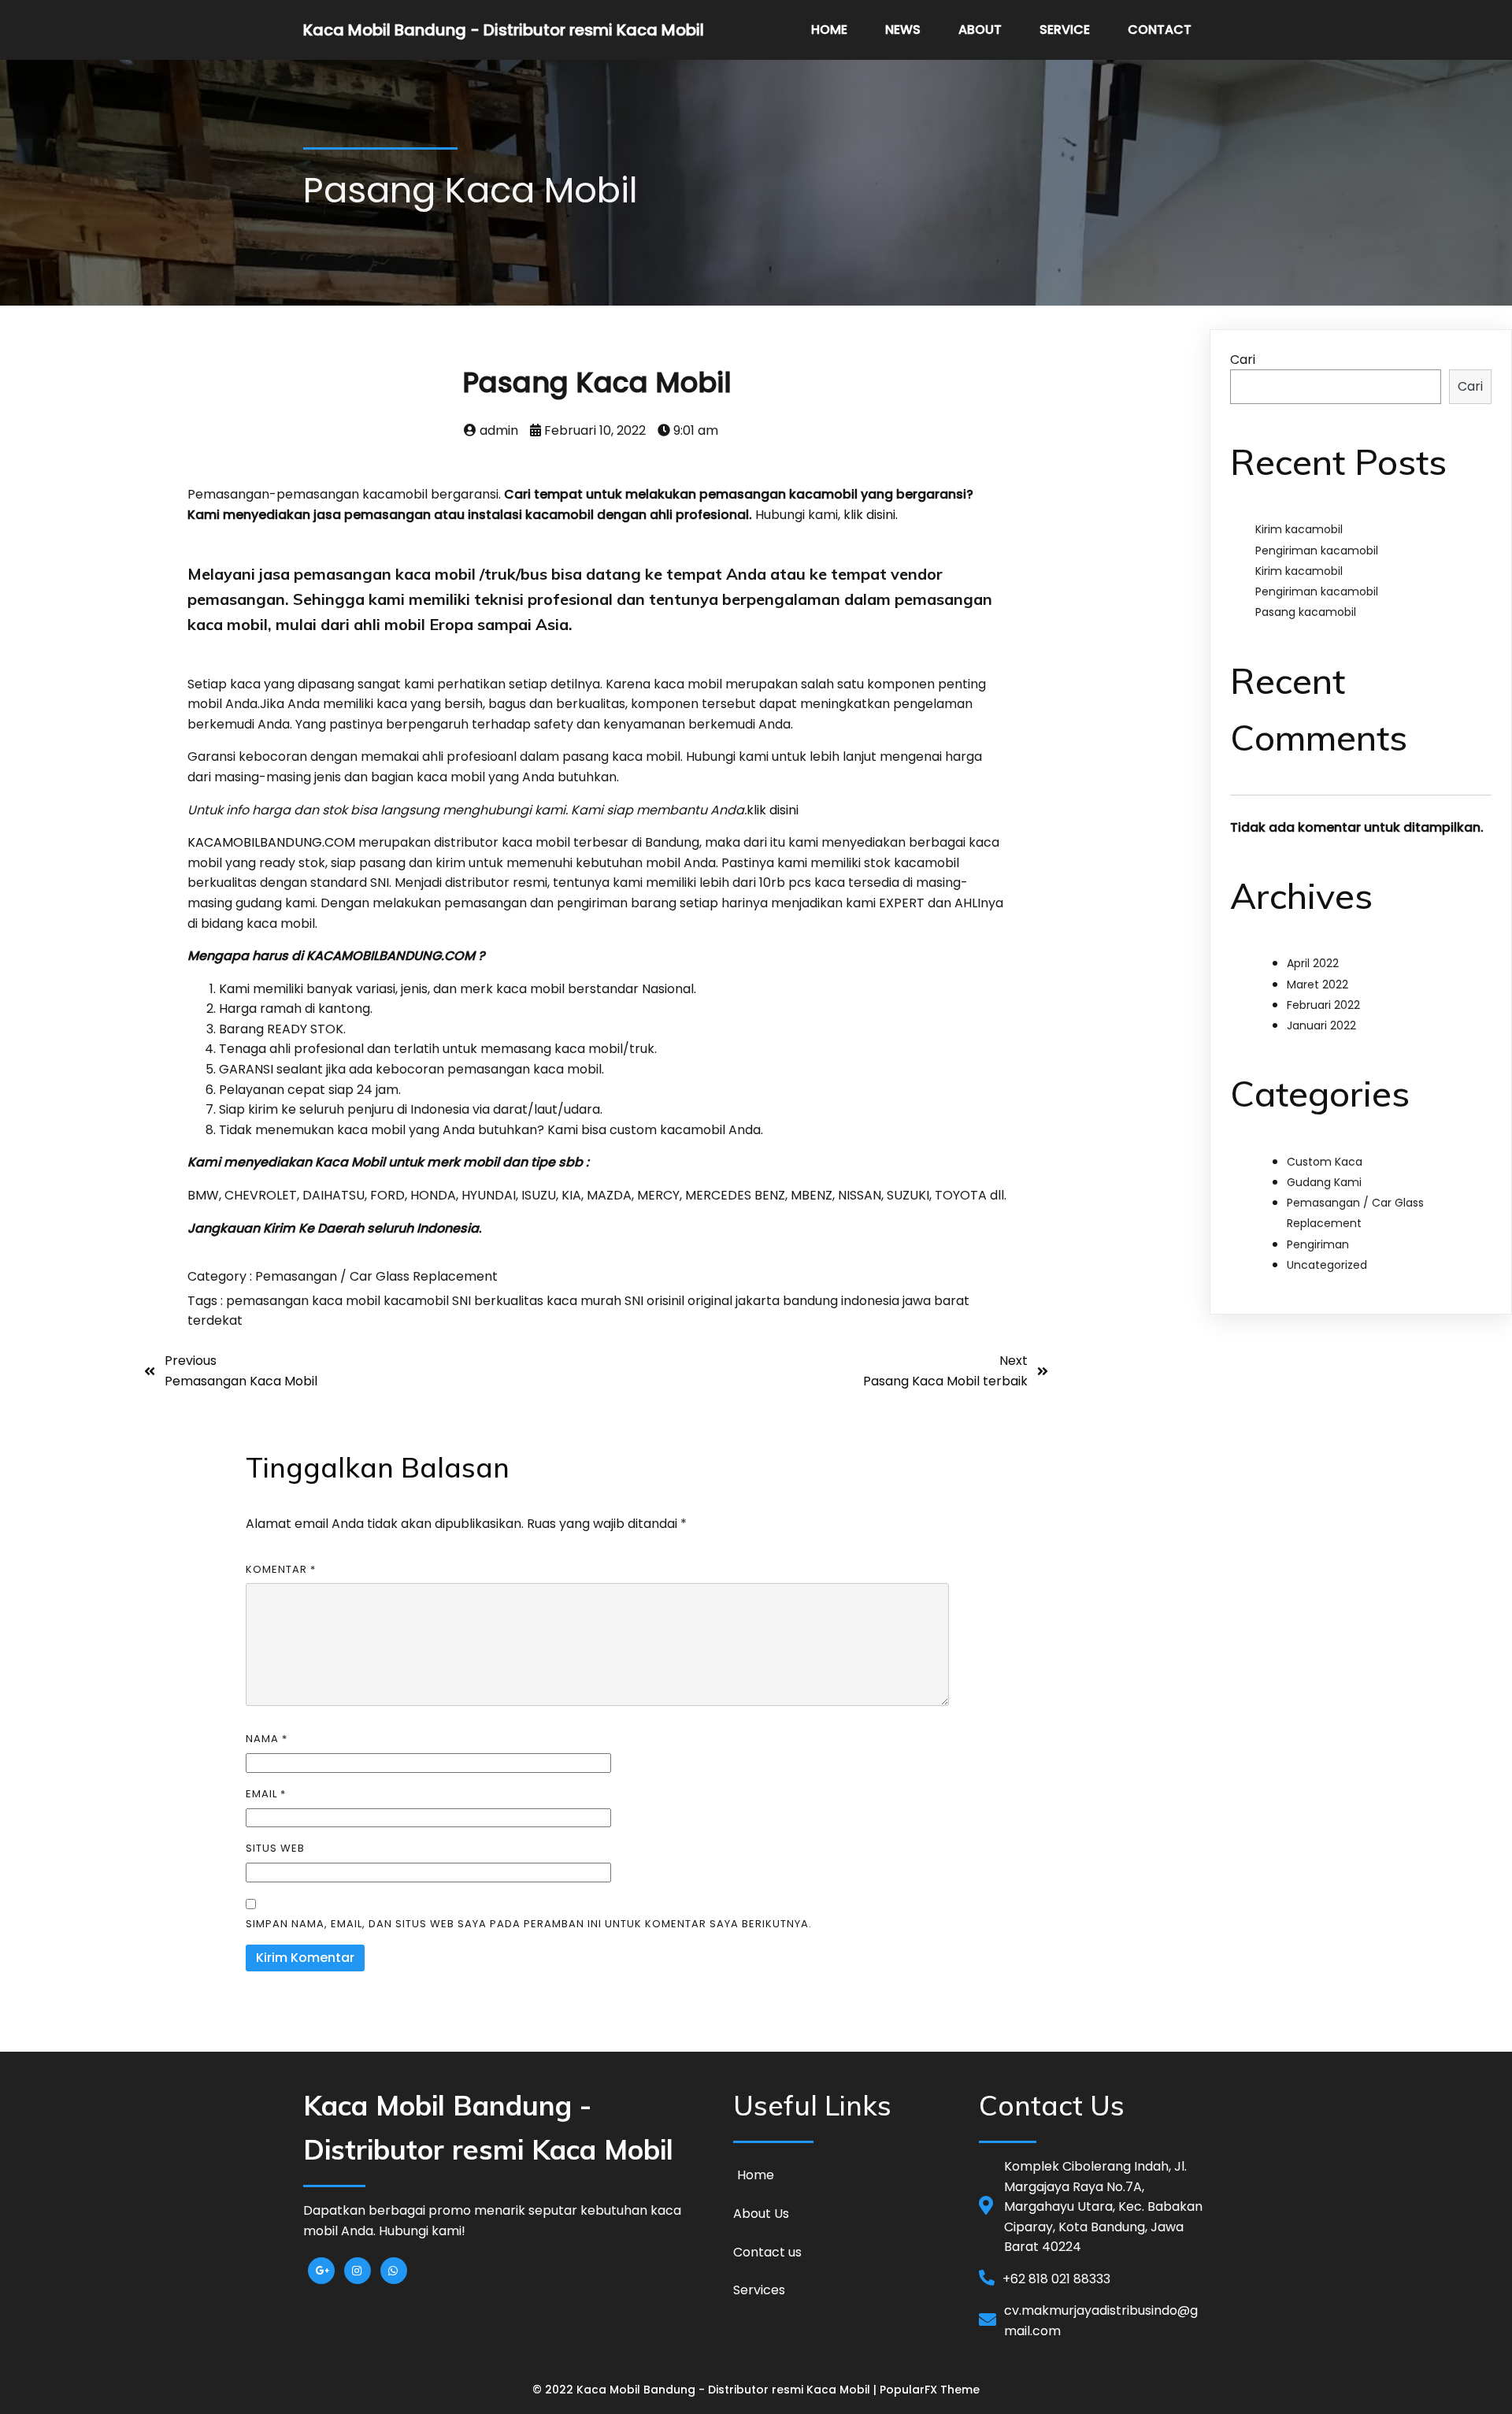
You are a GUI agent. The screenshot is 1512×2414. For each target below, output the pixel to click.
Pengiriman (1318, 1244)
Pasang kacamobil (1306, 612)
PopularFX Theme (930, 2390)
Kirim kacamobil (1299, 529)
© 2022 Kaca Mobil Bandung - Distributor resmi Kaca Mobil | (706, 2390)
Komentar (281, 1569)
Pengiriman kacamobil (1317, 551)
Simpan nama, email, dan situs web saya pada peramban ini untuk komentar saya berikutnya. (529, 1924)
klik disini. (871, 515)
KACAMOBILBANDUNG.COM (271, 842)
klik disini (773, 810)
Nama (267, 1739)
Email (266, 1794)
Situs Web (275, 1848)
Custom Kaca (1325, 1162)
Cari (1243, 360)
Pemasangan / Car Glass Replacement (376, 1276)
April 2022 (1313, 963)
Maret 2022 (1317, 985)
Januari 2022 (1321, 1025)
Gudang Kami (1324, 1182)
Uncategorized (1327, 1265)
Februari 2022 (1323, 1005)
